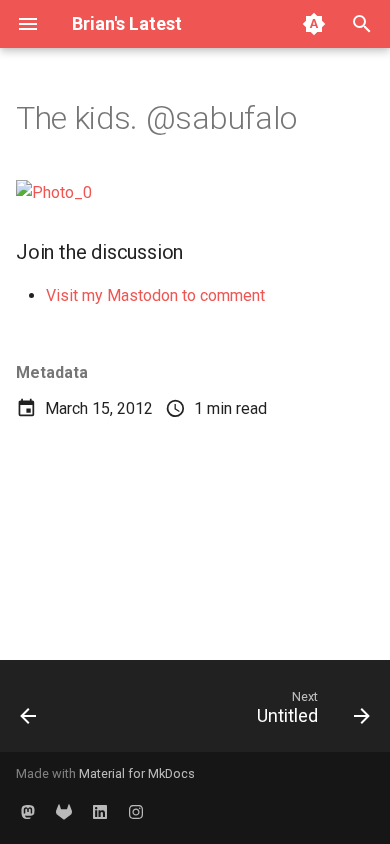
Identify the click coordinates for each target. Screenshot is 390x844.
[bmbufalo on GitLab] (64, 812)
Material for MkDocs (137, 773)
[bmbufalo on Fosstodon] (28, 812)
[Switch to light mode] (314, 24)
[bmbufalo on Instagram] (136, 812)
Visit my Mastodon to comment (155, 295)
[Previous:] (29, 712)
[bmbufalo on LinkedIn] (100, 812)
